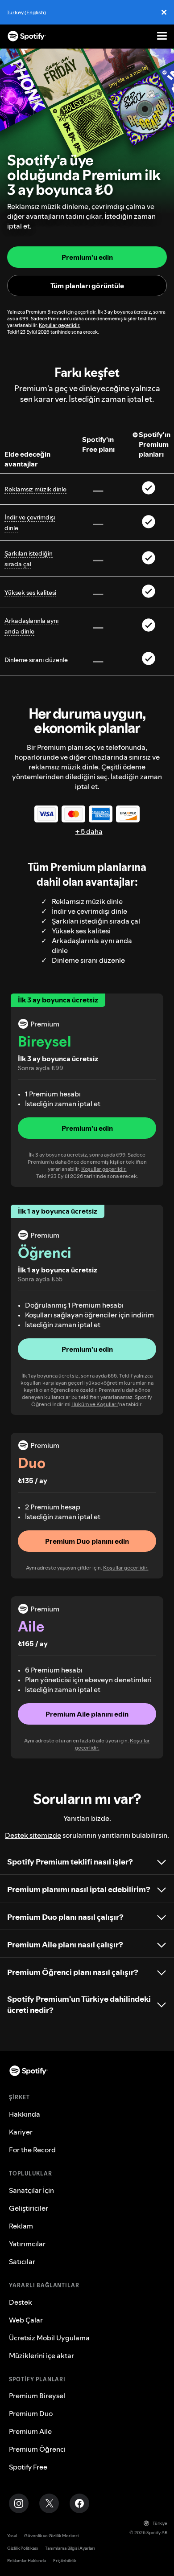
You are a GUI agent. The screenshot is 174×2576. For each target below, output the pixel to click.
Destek (21, 2302)
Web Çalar (26, 2320)
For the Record (32, 2150)
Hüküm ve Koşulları (95, 1404)
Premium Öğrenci (37, 2449)
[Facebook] (79, 2503)
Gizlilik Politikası (23, 2548)
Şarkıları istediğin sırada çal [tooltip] (29, 559)
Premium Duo (31, 2413)
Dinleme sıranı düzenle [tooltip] (36, 660)
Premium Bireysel (37, 2396)
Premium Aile (30, 2431)
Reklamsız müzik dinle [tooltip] (35, 489)
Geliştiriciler (29, 2208)
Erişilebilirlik (65, 2561)
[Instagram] (19, 2503)
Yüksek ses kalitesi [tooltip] (30, 593)
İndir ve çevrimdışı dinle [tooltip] (30, 523)
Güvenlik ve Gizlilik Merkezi (51, 2536)
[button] (87, 1128)
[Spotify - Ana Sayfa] (27, 36)
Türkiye (160, 2523)
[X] (49, 2503)
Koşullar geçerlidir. (60, 325)
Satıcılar (22, 2261)
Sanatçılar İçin (31, 2190)
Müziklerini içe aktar (41, 2355)
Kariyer (21, 2132)
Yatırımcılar (27, 2244)
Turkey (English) (26, 12)
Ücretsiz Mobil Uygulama (49, 2338)
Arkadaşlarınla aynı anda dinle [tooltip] (31, 626)
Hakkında (25, 2114)
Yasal (12, 2536)
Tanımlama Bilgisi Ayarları (70, 2548)
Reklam (21, 2226)
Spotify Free (28, 2467)
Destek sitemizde (33, 1835)
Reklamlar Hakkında (27, 2561)
